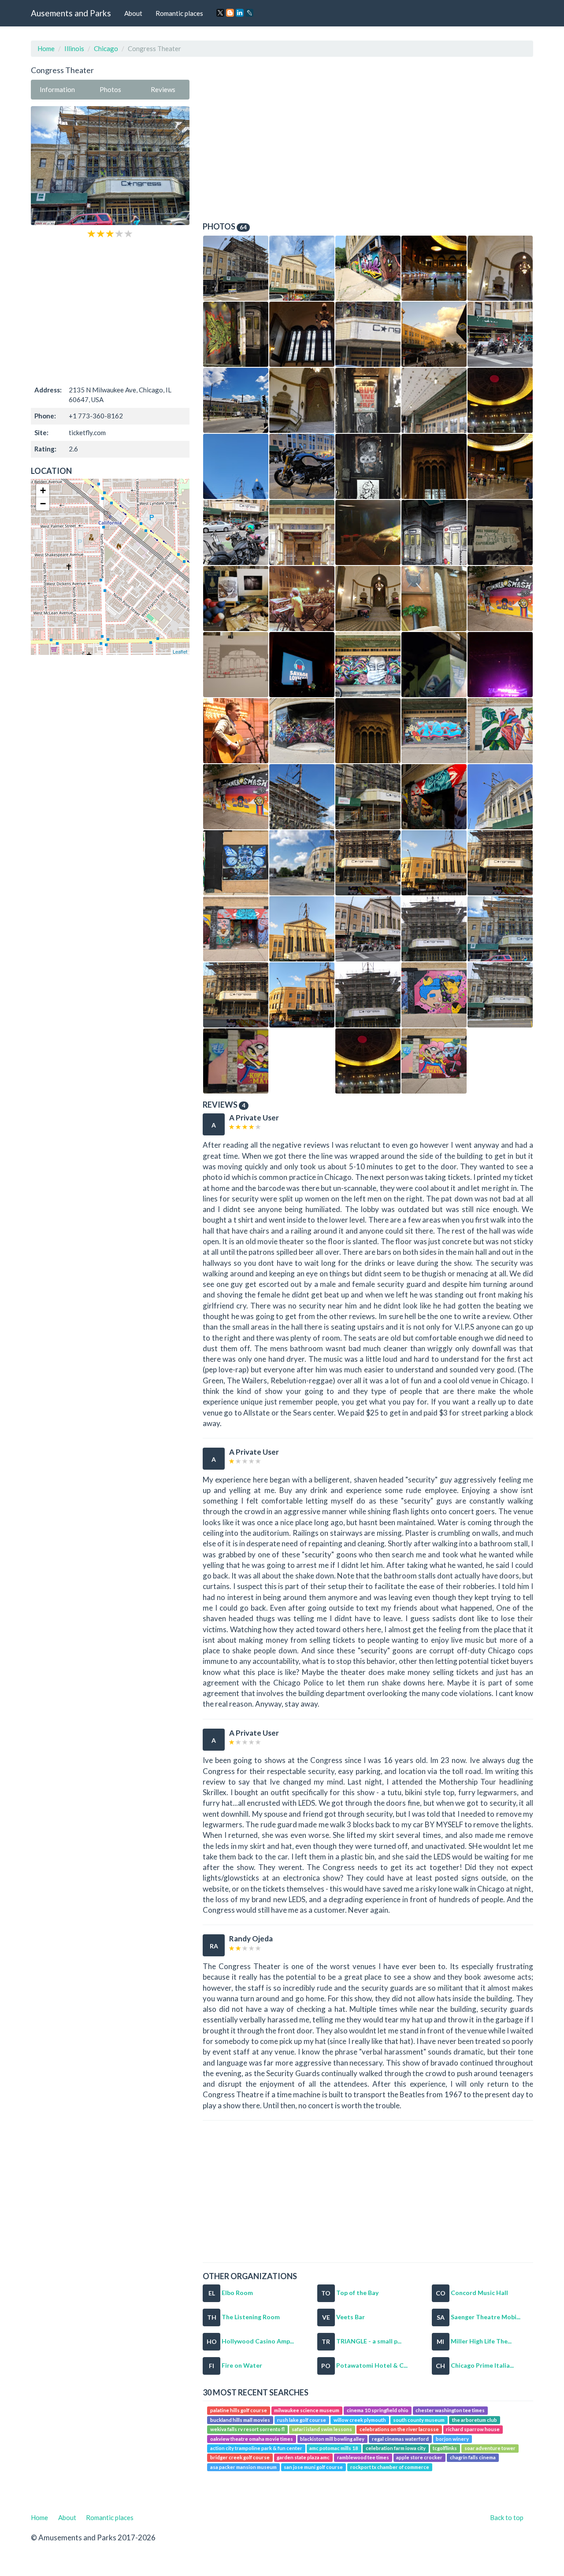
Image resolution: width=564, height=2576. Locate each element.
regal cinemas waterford (400, 2439)
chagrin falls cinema (473, 2458)
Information (57, 89)
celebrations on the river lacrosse (399, 2429)
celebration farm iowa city (396, 2448)
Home (46, 48)
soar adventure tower (490, 2448)
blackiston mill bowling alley (332, 2439)
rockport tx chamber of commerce (390, 2467)
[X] (220, 13)
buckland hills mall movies (240, 2420)
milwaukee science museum (307, 2411)
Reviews (163, 89)
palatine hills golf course (239, 2411)
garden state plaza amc (303, 2458)
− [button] (43, 504)
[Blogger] (230, 13)
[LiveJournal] (249, 13)
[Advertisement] (110, 311)
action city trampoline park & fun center (256, 2448)
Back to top (507, 2517)
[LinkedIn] (240, 13)
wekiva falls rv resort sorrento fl (247, 2429)
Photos (110, 89)
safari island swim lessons (322, 2429)
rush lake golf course (302, 2420)
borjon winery (452, 2439)
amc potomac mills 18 (334, 2448)
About (133, 13)
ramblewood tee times (363, 2458)
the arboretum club (475, 2420)
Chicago (106, 48)
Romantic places (179, 13)
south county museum (419, 2420)
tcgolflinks (445, 2448)
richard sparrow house (473, 2429)
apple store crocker (419, 2458)
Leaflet (180, 651)
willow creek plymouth (360, 2420)
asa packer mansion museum (243, 2467)
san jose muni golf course (313, 2467)
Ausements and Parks (71, 13)
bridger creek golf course (240, 2458)
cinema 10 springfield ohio (378, 2411)
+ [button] (43, 490)
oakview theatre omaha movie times (252, 2439)
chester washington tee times (450, 2411)
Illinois (74, 48)
